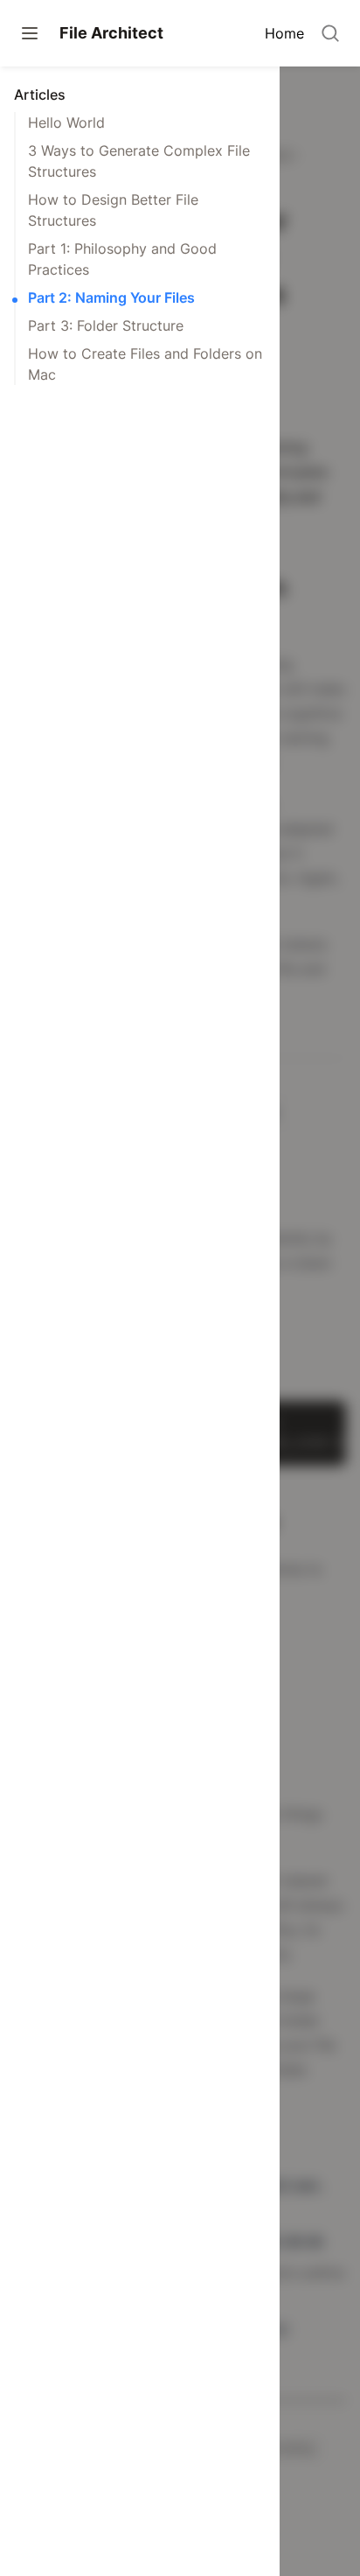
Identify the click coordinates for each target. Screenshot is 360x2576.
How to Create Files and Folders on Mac (145, 364)
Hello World (66, 122)
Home (284, 33)
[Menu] (30, 33)
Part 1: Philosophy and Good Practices (122, 259)
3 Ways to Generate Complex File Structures (139, 161)
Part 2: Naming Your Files (111, 297)
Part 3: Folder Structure (106, 325)
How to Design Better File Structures (113, 210)
